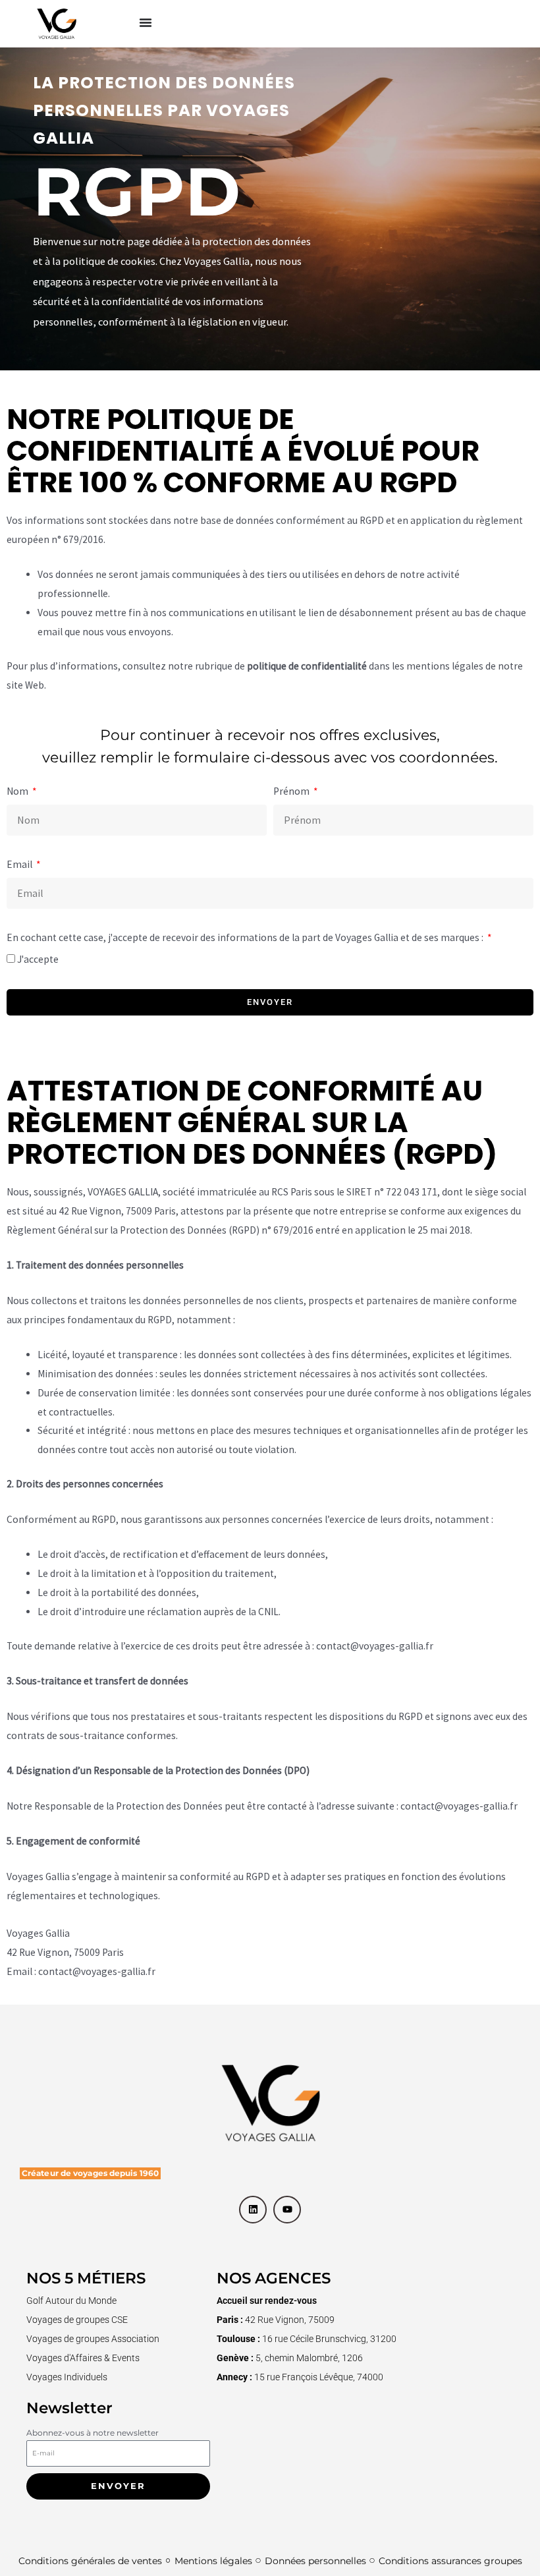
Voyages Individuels (67, 2377)
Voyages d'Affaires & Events (83, 2358)
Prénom (292, 791)
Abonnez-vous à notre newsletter (93, 2433)
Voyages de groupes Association (93, 2339)
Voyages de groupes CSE (77, 2320)
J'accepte (38, 959)
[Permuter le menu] (146, 22)
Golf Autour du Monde (71, 2301)
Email (20, 864)
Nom (18, 791)
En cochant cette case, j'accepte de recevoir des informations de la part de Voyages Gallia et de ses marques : (246, 937)
